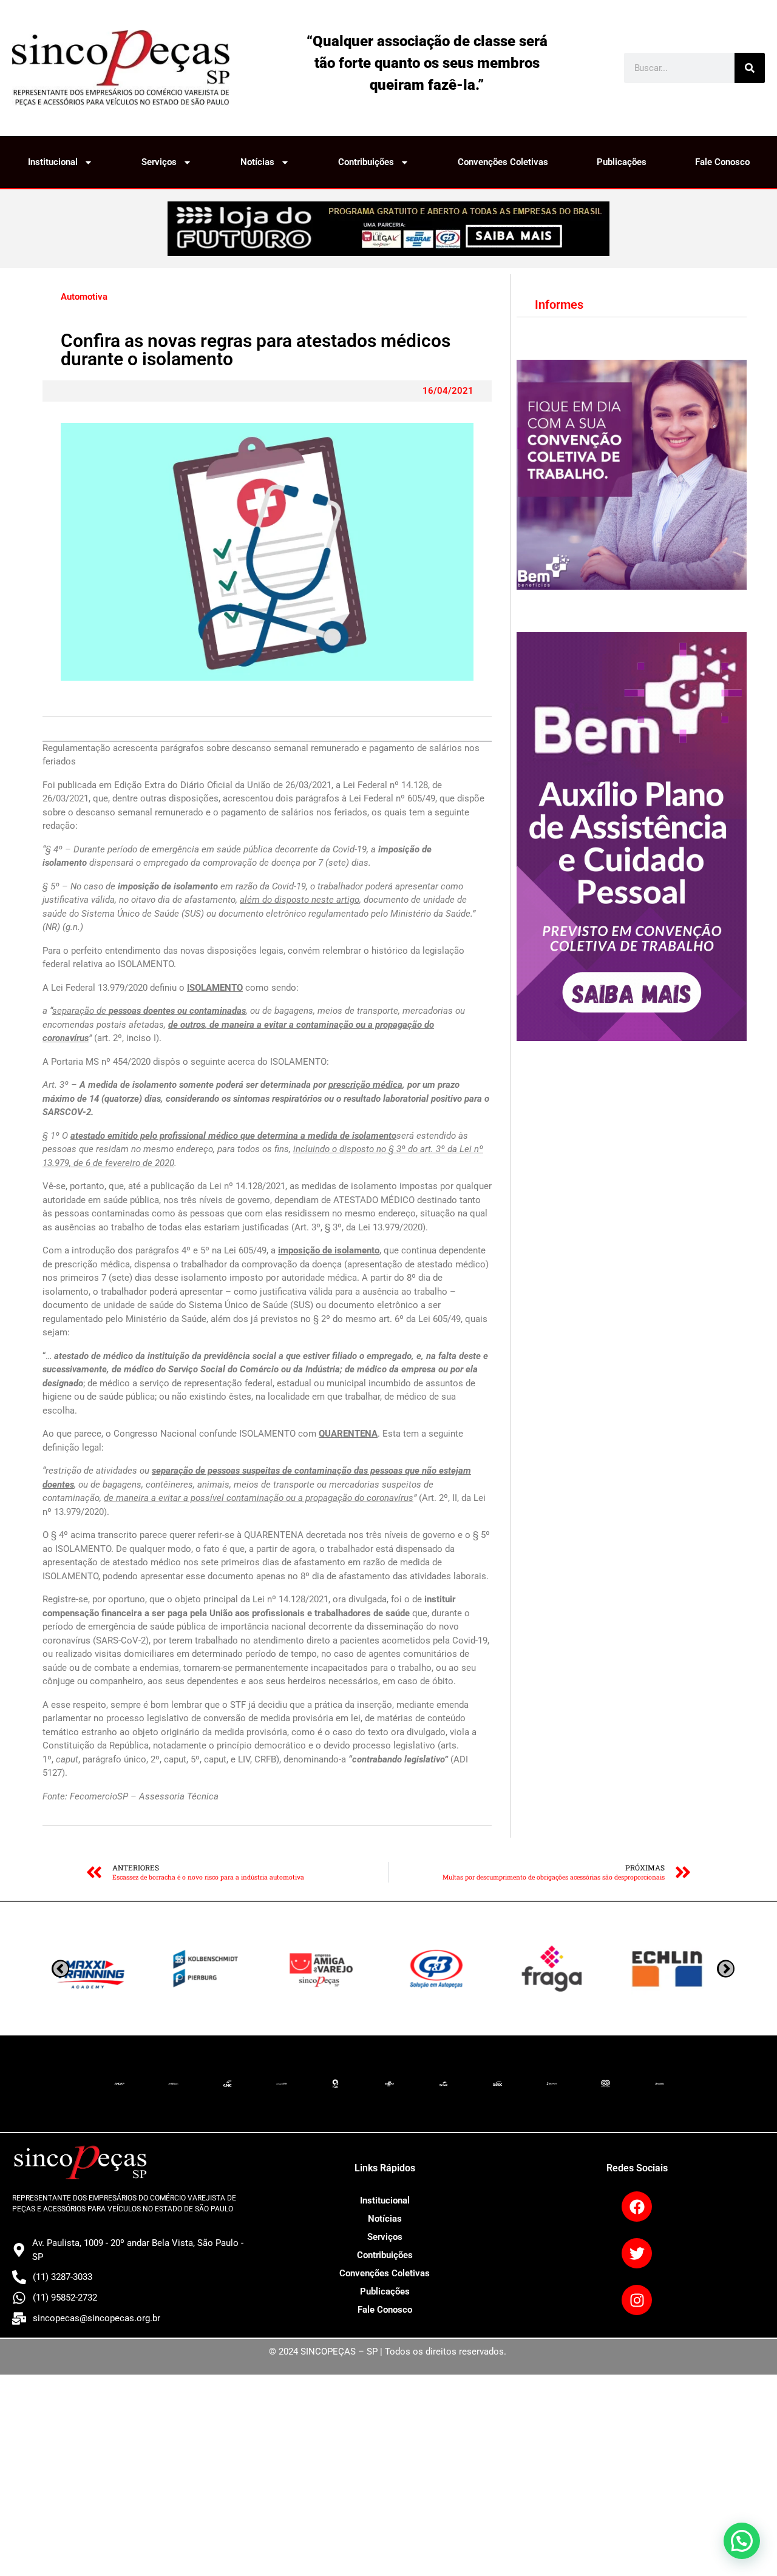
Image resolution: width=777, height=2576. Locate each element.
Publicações (622, 162)
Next (60, 1969)
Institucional (53, 162)
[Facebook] (637, 2207)
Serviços (159, 162)
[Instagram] (637, 2300)
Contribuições (366, 162)
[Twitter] (637, 2253)
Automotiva (84, 297)
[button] (742, 2541)
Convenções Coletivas (503, 162)
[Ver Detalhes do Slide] (388, 229)
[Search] (750, 68)
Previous (726, 1969)
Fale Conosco (722, 162)
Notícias (257, 162)
